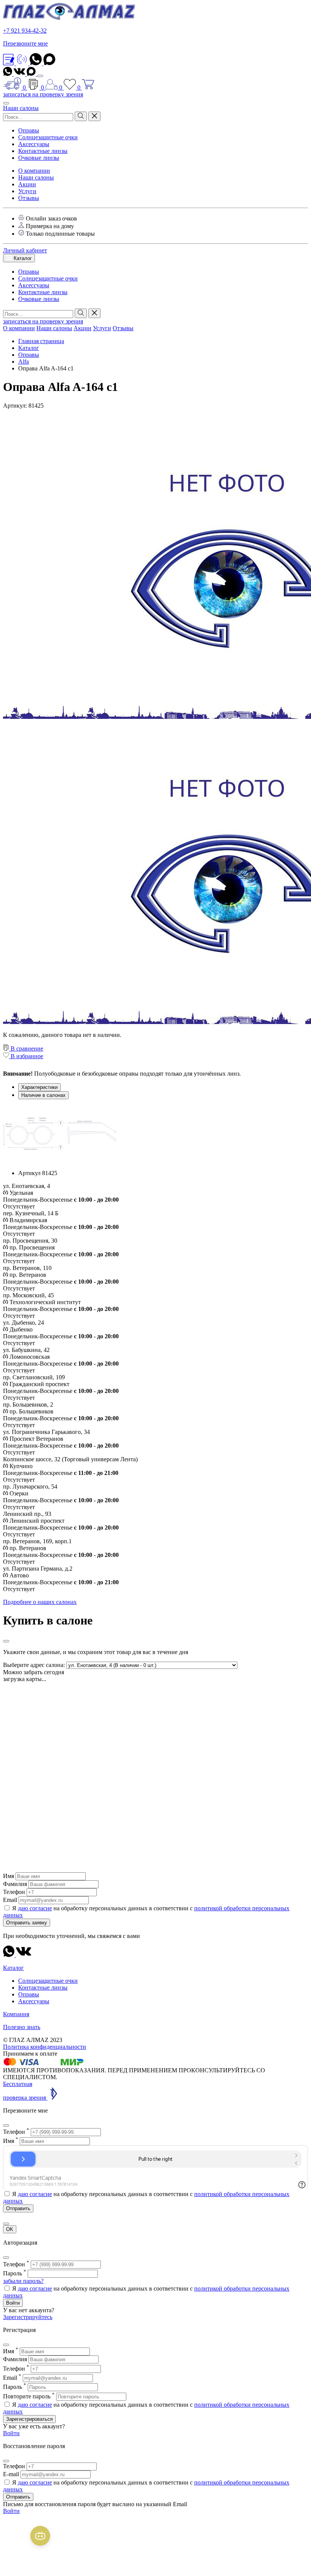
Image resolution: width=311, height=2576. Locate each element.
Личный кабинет (25, 250)
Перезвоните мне (25, 43)
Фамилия (15, 1884)
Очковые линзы (39, 158)
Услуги (27, 191)
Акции (27, 184)
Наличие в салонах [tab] (43, 1095)
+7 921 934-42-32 (25, 31)
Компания (16, 2014)
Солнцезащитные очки (48, 137)
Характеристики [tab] (39, 1087)
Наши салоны (21, 108)
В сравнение (26, 1049)
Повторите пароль (29, 2396)
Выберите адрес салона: (34, 1665)
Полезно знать (22, 2027)
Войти (13, 2303)
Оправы (29, 130)
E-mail (11, 2474)
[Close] (6, 1641)
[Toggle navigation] (40, 76)
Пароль (15, 2273)
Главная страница (41, 341)
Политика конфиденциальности (45, 2047)
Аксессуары (34, 144)
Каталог (22, 258)
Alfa (24, 362)
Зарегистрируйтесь (28, 2317)
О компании (34, 171)
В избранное (26, 1056)
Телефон (14, 1892)
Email (10, 1900)
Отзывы (29, 198)
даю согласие (35, 1908)
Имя (9, 1876)
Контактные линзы (43, 151)
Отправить (18, 2497)
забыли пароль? (23, 2281)
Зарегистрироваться (29, 2419)
